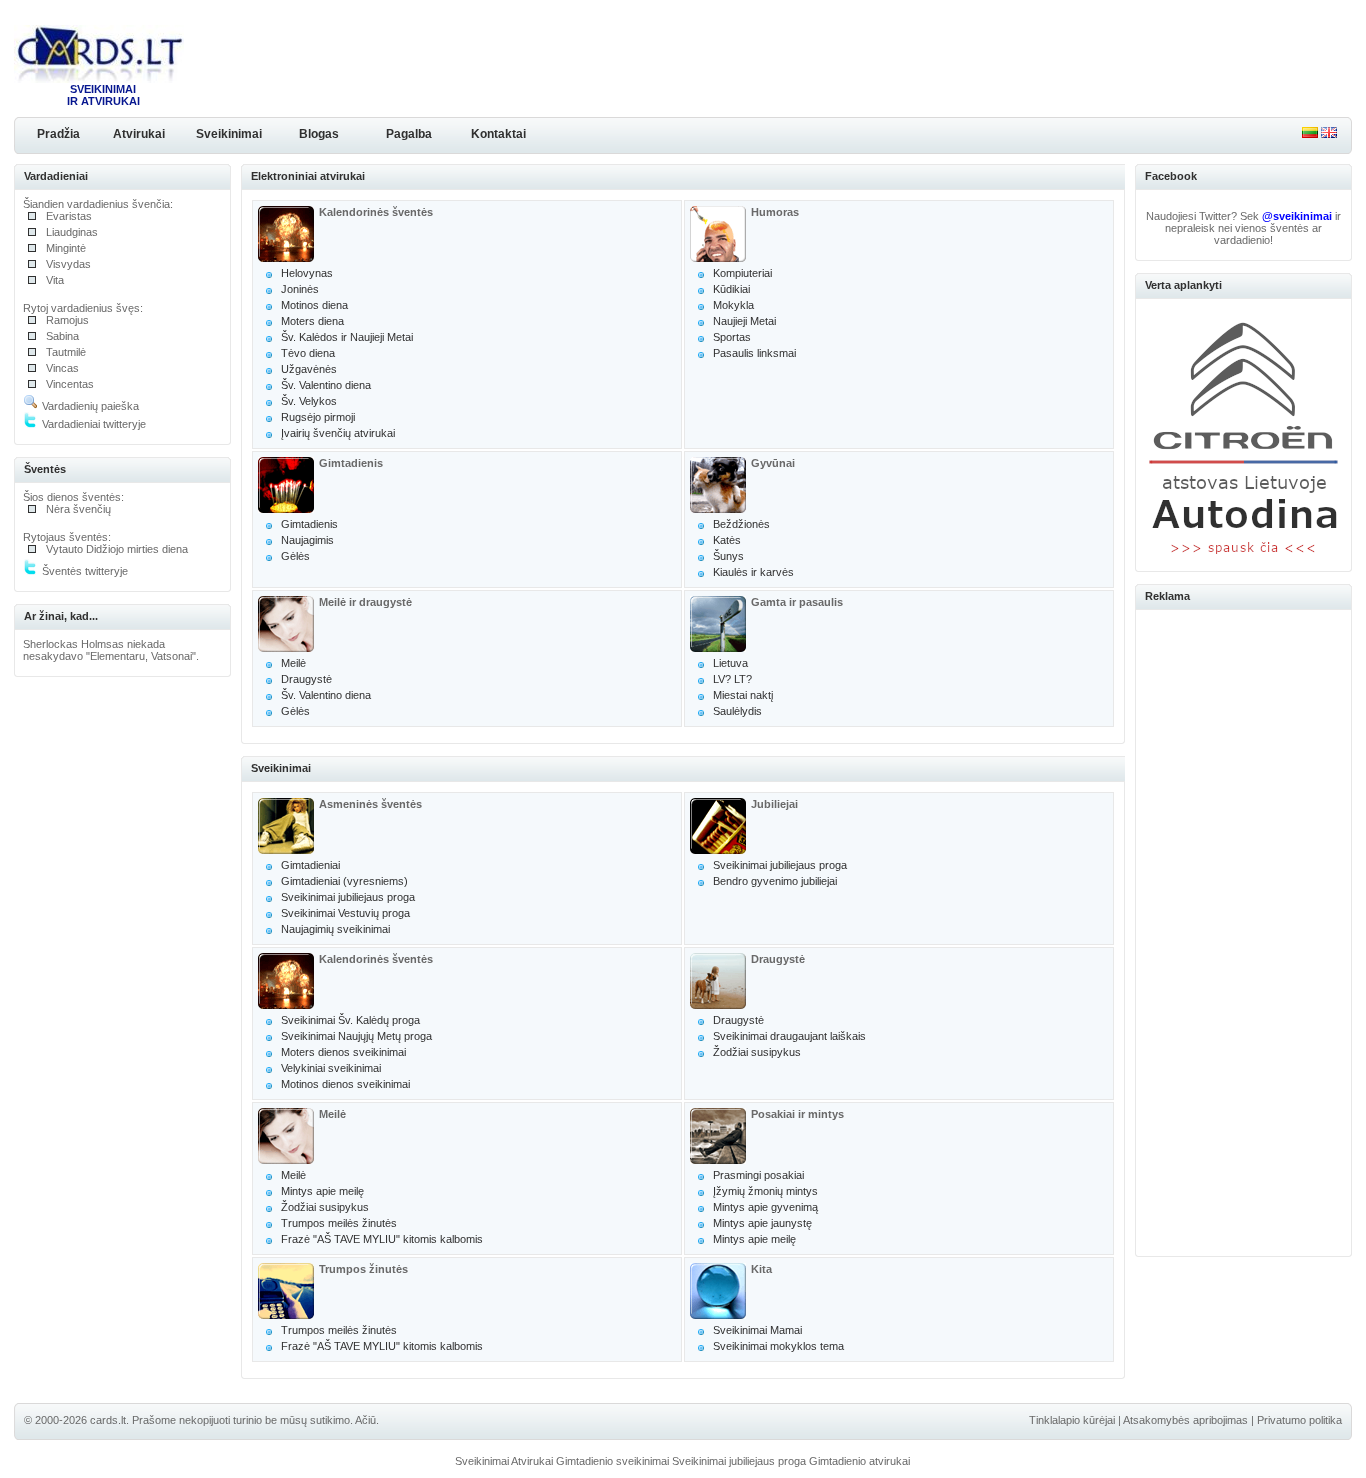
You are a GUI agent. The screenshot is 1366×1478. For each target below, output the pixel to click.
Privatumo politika (1299, 1420)
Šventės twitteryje (83, 571)
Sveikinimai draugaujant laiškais (789, 1036)
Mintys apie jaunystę (762, 1223)
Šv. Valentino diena (326, 385)
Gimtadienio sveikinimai (612, 1461)
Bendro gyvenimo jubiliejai (775, 881)
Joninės (300, 289)
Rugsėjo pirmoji (318, 417)
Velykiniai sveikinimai (331, 1068)
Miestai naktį (743, 695)
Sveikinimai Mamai (757, 1330)
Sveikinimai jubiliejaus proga (348, 897)
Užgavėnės (309, 369)
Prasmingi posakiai (758, 1175)
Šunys (728, 556)
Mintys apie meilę (322, 1191)
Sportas (732, 337)
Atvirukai (139, 134)
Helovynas (307, 273)
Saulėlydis (737, 711)
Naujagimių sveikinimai (335, 929)
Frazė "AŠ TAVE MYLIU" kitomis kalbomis (382, 1239)
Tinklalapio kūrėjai (1072, 1420)
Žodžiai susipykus (757, 1052)
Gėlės (295, 556)
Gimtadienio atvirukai (859, 1461)
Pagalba (409, 134)
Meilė (293, 663)
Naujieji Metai (744, 321)
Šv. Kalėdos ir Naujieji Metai (347, 337)
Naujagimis (307, 540)
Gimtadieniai (310, 865)
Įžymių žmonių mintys (765, 1191)
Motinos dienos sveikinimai (345, 1084)
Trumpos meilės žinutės (339, 1223)
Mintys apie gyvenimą (765, 1207)
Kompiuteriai (742, 273)
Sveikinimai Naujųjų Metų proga (356, 1036)
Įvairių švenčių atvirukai (338, 433)
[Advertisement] (1244, 930)
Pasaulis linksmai (754, 353)
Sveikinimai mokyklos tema (778, 1346)
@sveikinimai (1297, 216)
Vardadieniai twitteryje (92, 424)
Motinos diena (314, 305)
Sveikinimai (229, 134)
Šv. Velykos (309, 401)
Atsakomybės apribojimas (1185, 1420)
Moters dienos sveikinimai (343, 1052)
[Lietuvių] (1310, 134)
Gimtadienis (309, 524)
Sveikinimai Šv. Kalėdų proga (350, 1020)
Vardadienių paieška (89, 406)
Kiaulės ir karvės (753, 572)
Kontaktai (498, 134)
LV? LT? (732, 679)
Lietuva (730, 663)
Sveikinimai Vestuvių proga (345, 913)
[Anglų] (1329, 134)
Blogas (319, 134)
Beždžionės (741, 524)
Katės (727, 540)
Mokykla (733, 305)
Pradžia (58, 134)
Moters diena (312, 321)
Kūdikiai (731, 289)
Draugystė (306, 679)
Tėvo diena (308, 353)
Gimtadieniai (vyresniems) (344, 881)
